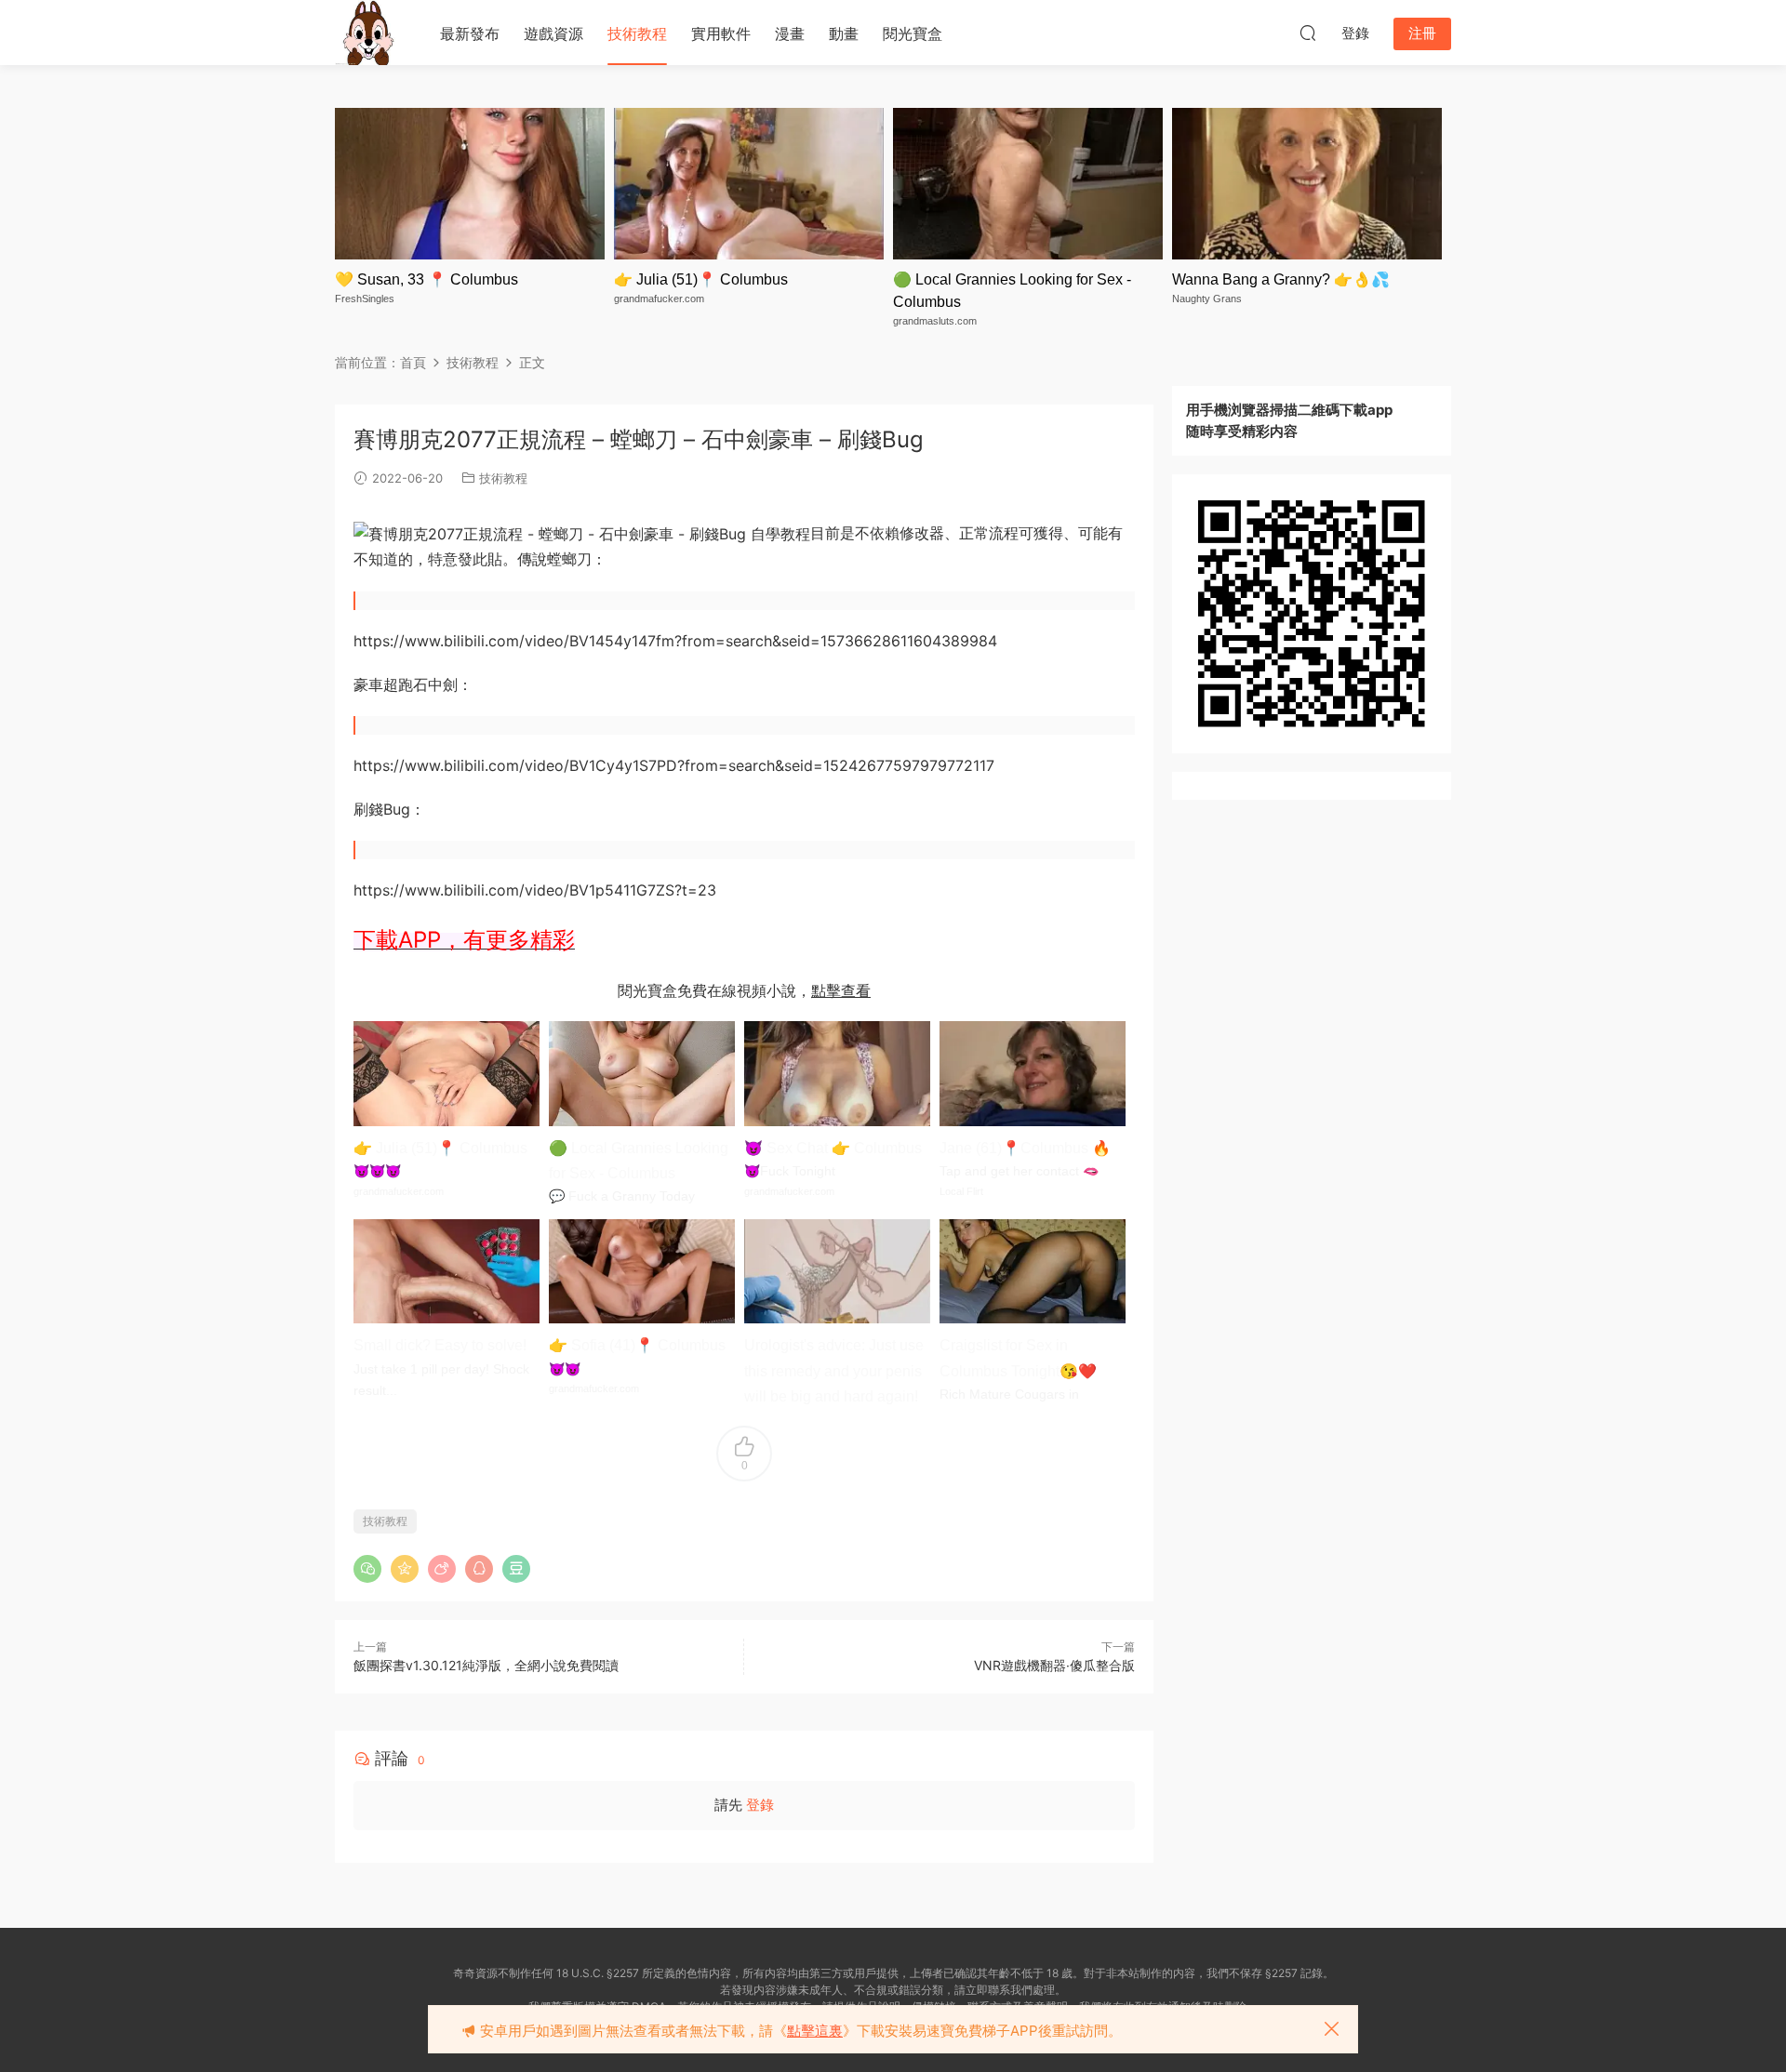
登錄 (760, 1805)
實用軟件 (721, 33)
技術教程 (637, 33)
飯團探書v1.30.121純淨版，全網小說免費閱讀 (486, 1665)
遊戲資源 (553, 33)
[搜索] (1308, 33)
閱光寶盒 (913, 33)
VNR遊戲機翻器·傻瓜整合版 (1054, 1665)
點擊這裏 (815, 2031)
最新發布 (470, 33)
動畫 (844, 33)
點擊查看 (841, 990)
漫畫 (790, 33)
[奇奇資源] (367, 33)
